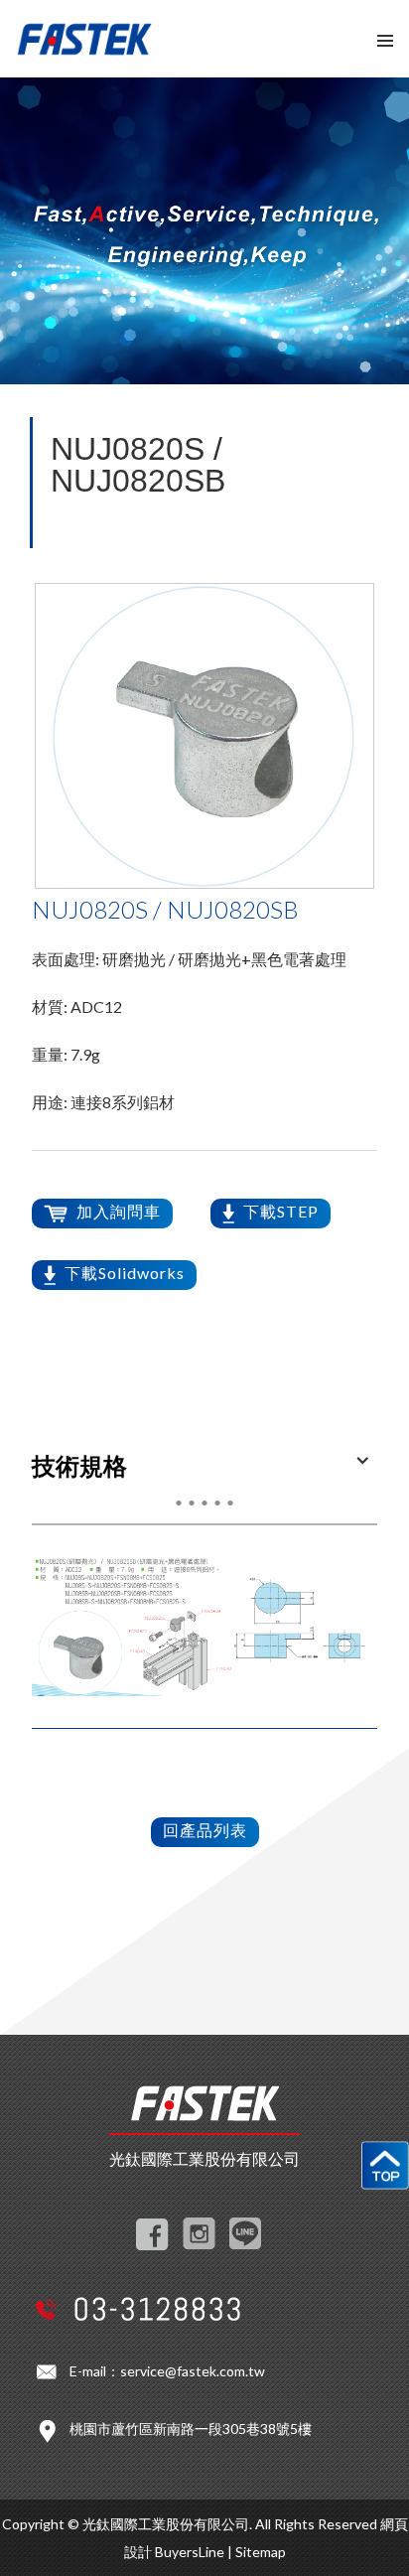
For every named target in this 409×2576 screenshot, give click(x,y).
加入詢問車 (119, 1211)
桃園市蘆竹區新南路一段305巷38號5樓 (191, 2429)
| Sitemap (257, 2552)
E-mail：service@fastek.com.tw (167, 2371)
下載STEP (281, 1211)
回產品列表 (205, 1830)
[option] (204, 736)
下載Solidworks (125, 1273)
